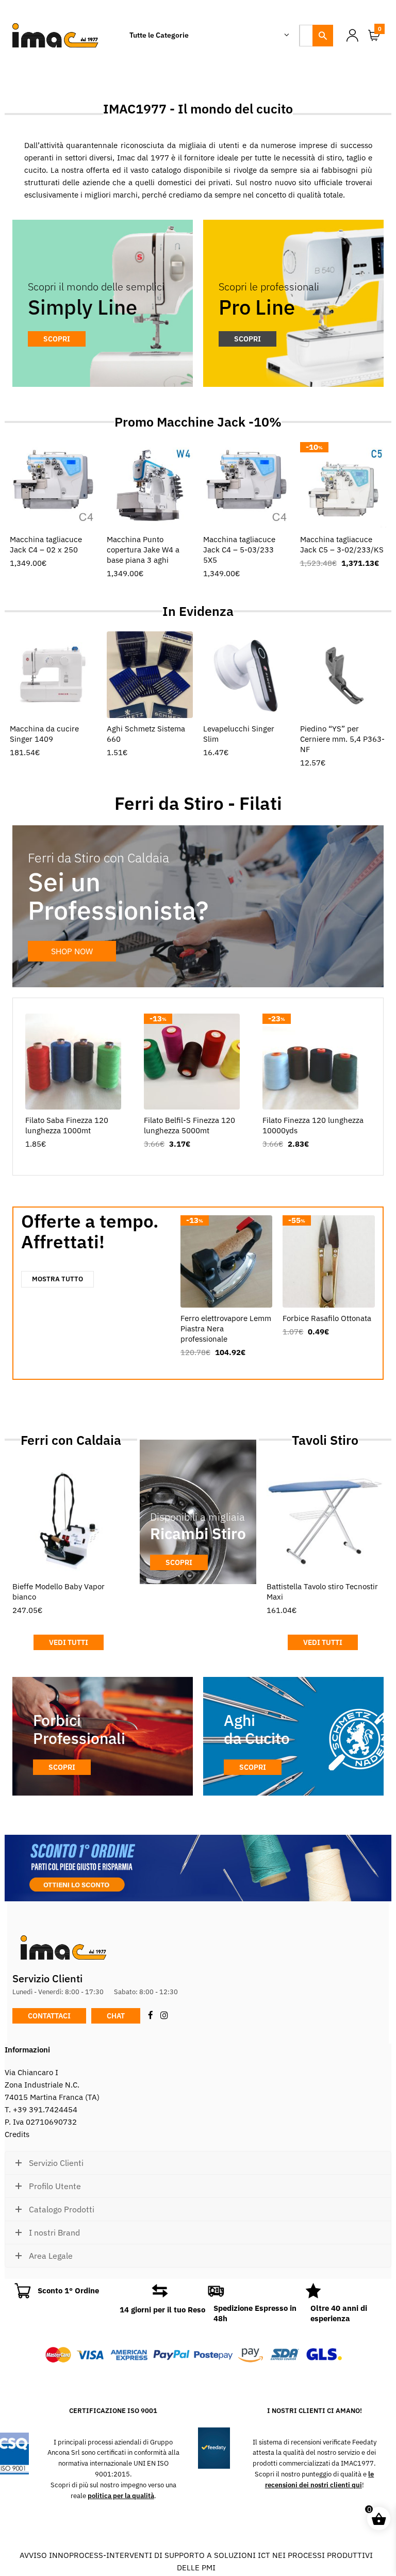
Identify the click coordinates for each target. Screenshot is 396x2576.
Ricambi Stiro (198, 1533)
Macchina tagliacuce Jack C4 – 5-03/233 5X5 (239, 550)
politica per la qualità (121, 2496)
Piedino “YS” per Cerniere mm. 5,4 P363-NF (342, 739)
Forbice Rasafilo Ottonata (327, 1318)
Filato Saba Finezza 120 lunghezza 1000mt (67, 1125)
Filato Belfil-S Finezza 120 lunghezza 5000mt (189, 1125)
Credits (17, 2134)
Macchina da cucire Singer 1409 (44, 734)
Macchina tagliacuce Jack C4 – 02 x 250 (46, 544)
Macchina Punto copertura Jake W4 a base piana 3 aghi (143, 550)
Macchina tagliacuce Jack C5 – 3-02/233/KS (342, 544)
